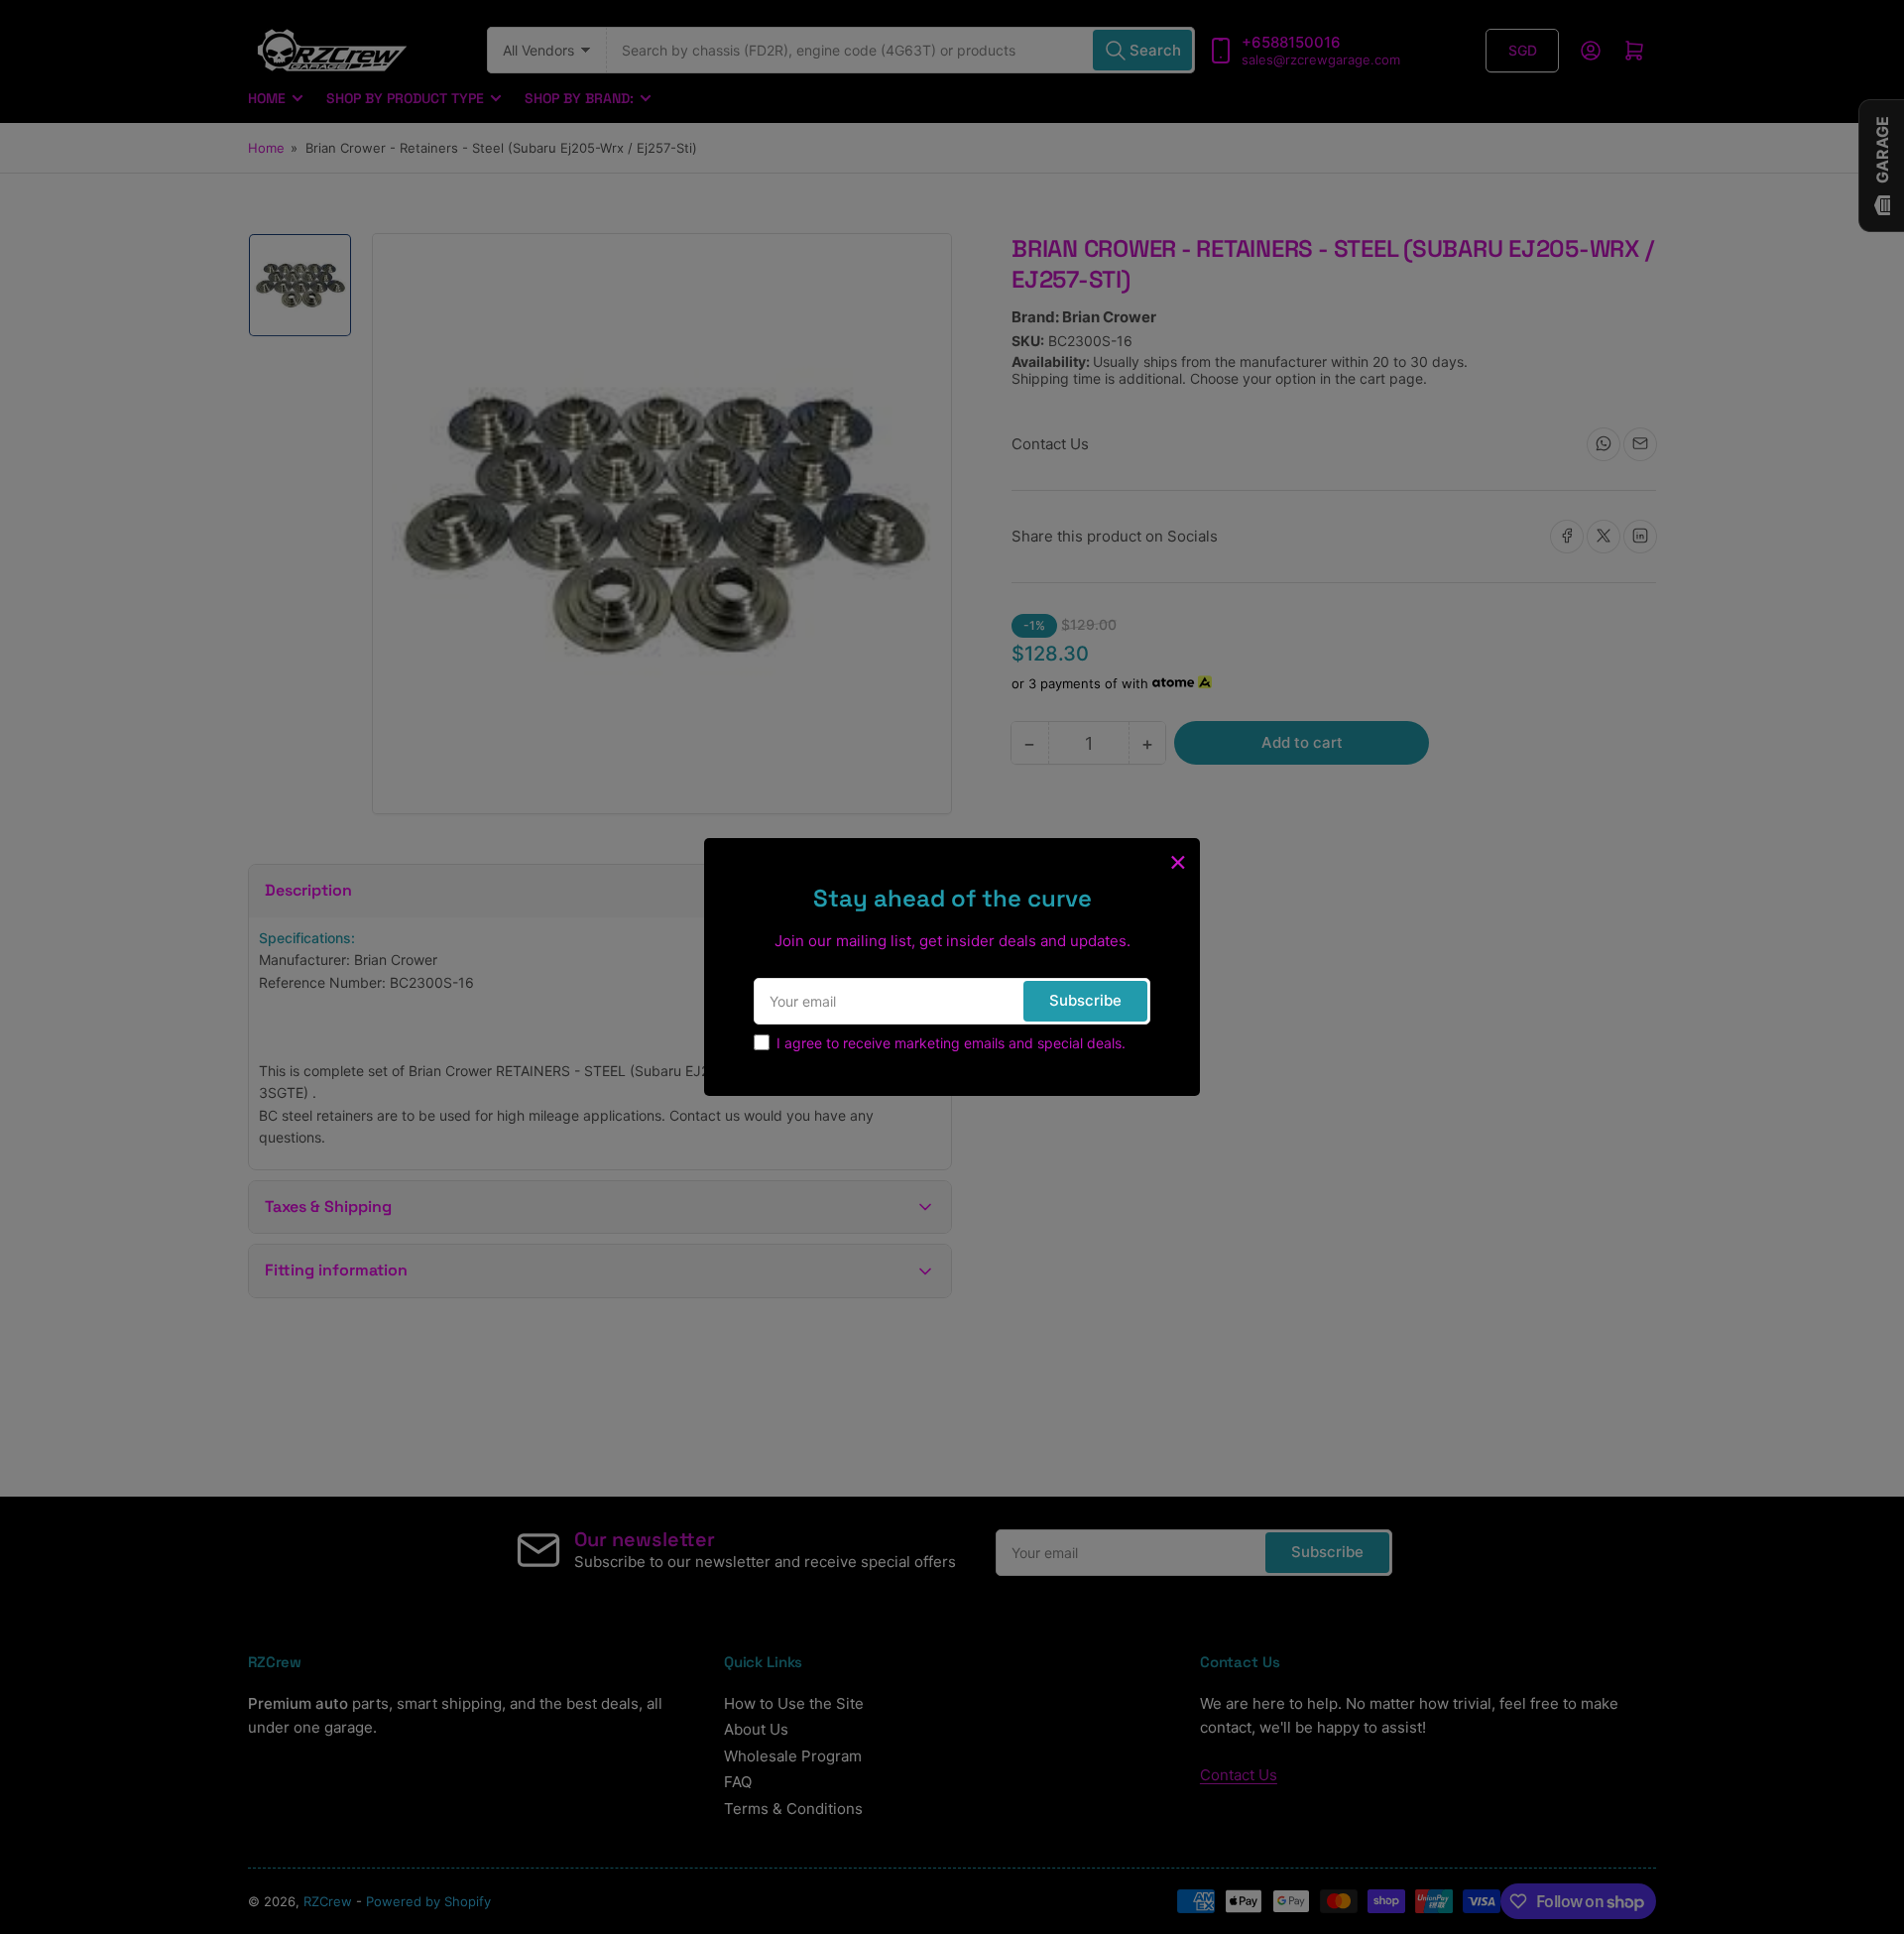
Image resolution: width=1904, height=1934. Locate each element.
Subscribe (1085, 1000)
